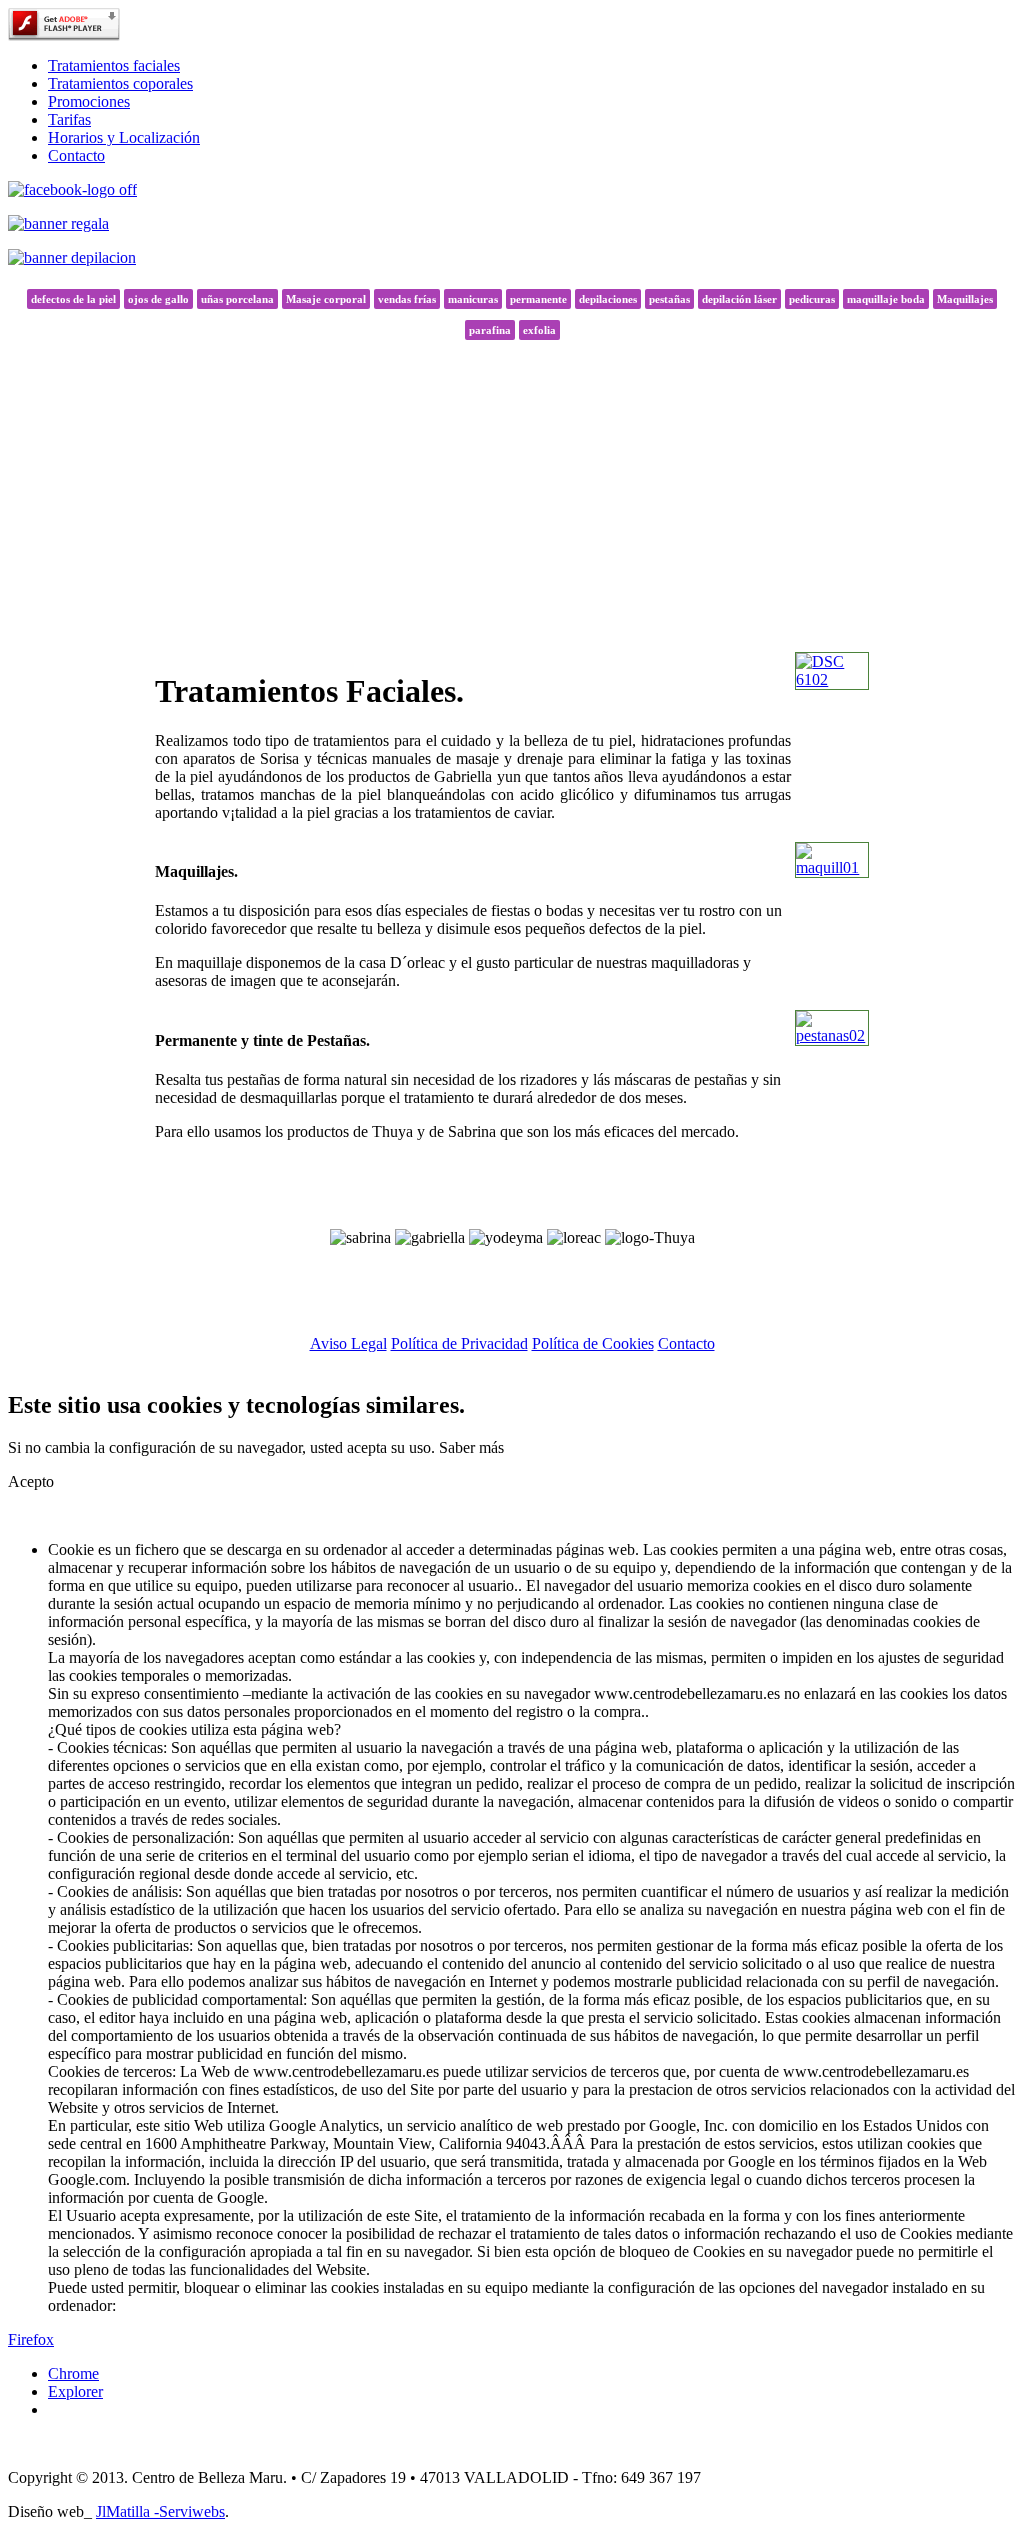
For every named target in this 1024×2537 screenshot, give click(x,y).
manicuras (473, 299)
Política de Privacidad (459, 1343)
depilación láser (739, 299)
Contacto (76, 155)
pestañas (669, 299)
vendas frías (407, 299)
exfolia (539, 330)
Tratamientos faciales (114, 65)
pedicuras (812, 299)
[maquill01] (832, 867)
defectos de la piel (73, 299)
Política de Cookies (593, 1343)
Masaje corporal (326, 299)
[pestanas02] (832, 1035)
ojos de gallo (158, 299)
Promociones (89, 101)
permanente (538, 299)
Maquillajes (965, 299)
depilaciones (608, 299)
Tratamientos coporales (120, 83)
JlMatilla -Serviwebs (160, 2511)
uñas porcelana (237, 299)
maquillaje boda (886, 299)
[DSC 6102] (832, 679)
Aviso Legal (348, 1343)
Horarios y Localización (124, 137)
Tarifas (69, 119)
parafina (490, 330)
